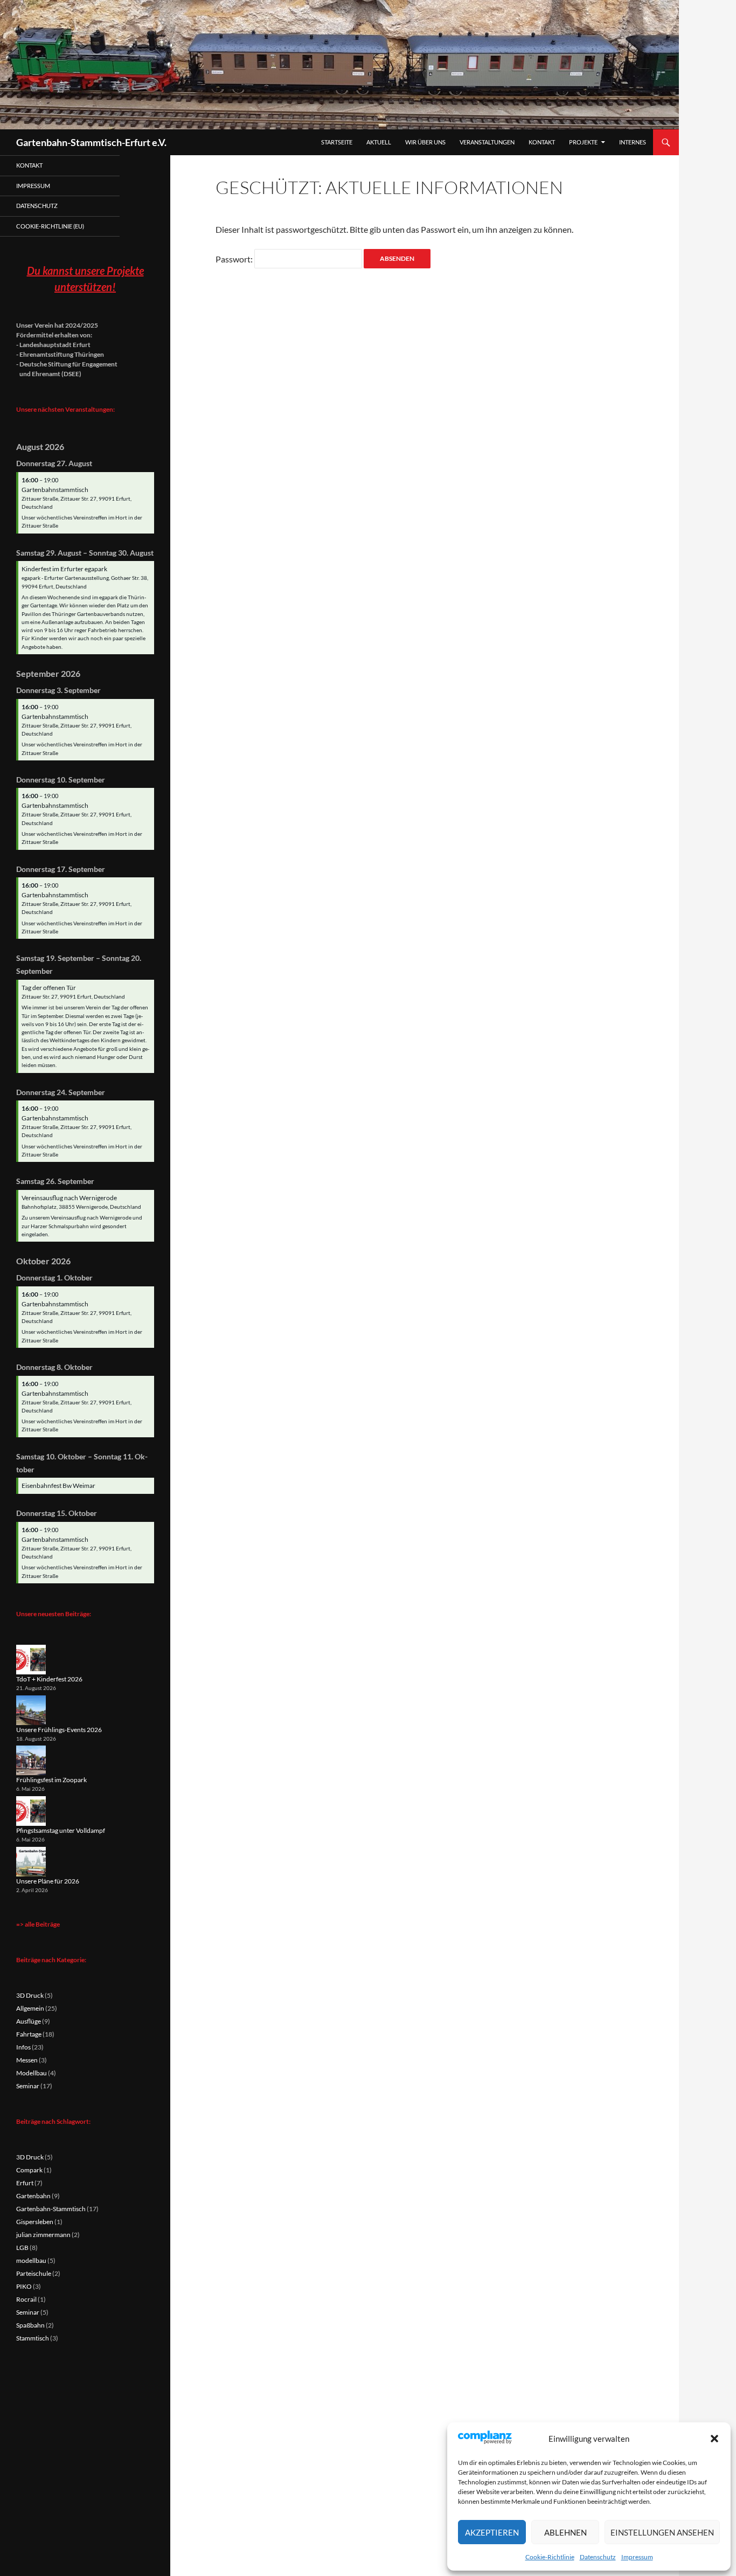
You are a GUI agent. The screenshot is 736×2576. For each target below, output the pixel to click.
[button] (714, 2439)
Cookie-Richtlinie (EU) (50, 226)
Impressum (637, 2557)
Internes (633, 142)
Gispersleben (35, 2222)
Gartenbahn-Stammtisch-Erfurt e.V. (91, 142)
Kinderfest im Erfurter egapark (64, 569)
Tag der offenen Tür (49, 988)
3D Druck (30, 1995)
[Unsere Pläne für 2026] (31, 1862)
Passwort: (235, 259)
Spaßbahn (30, 2325)
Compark (29, 2170)
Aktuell (379, 142)
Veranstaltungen (487, 142)
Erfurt (25, 2183)
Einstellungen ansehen (662, 2532)
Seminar (28, 2086)
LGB (22, 2248)
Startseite (337, 142)
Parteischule (34, 2273)
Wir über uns (425, 142)
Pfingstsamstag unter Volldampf (61, 1830)
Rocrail (26, 2299)
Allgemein (30, 2008)
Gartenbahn (33, 2196)
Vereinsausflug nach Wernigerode (69, 1198)
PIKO (24, 2286)
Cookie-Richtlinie (550, 2557)
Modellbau (32, 2073)
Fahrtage (29, 2034)
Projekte (583, 142)
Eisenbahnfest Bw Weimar (58, 1486)
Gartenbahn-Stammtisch (51, 2209)
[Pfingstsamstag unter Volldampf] (31, 1811)
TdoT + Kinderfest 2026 (49, 1679)
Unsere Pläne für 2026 (48, 1881)
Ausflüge (29, 2021)
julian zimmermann (43, 2235)
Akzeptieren (492, 2532)
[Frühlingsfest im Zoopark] (31, 1760)
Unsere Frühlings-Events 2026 (59, 1730)
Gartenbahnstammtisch (55, 490)
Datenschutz (598, 2557)
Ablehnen (565, 2532)
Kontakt (542, 142)
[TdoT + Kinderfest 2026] (31, 1660)
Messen (27, 2060)
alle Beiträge (42, 1924)
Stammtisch (33, 2338)
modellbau (31, 2260)
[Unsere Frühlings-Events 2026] (31, 1710)
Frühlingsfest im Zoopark (51, 1780)
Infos (23, 2047)
